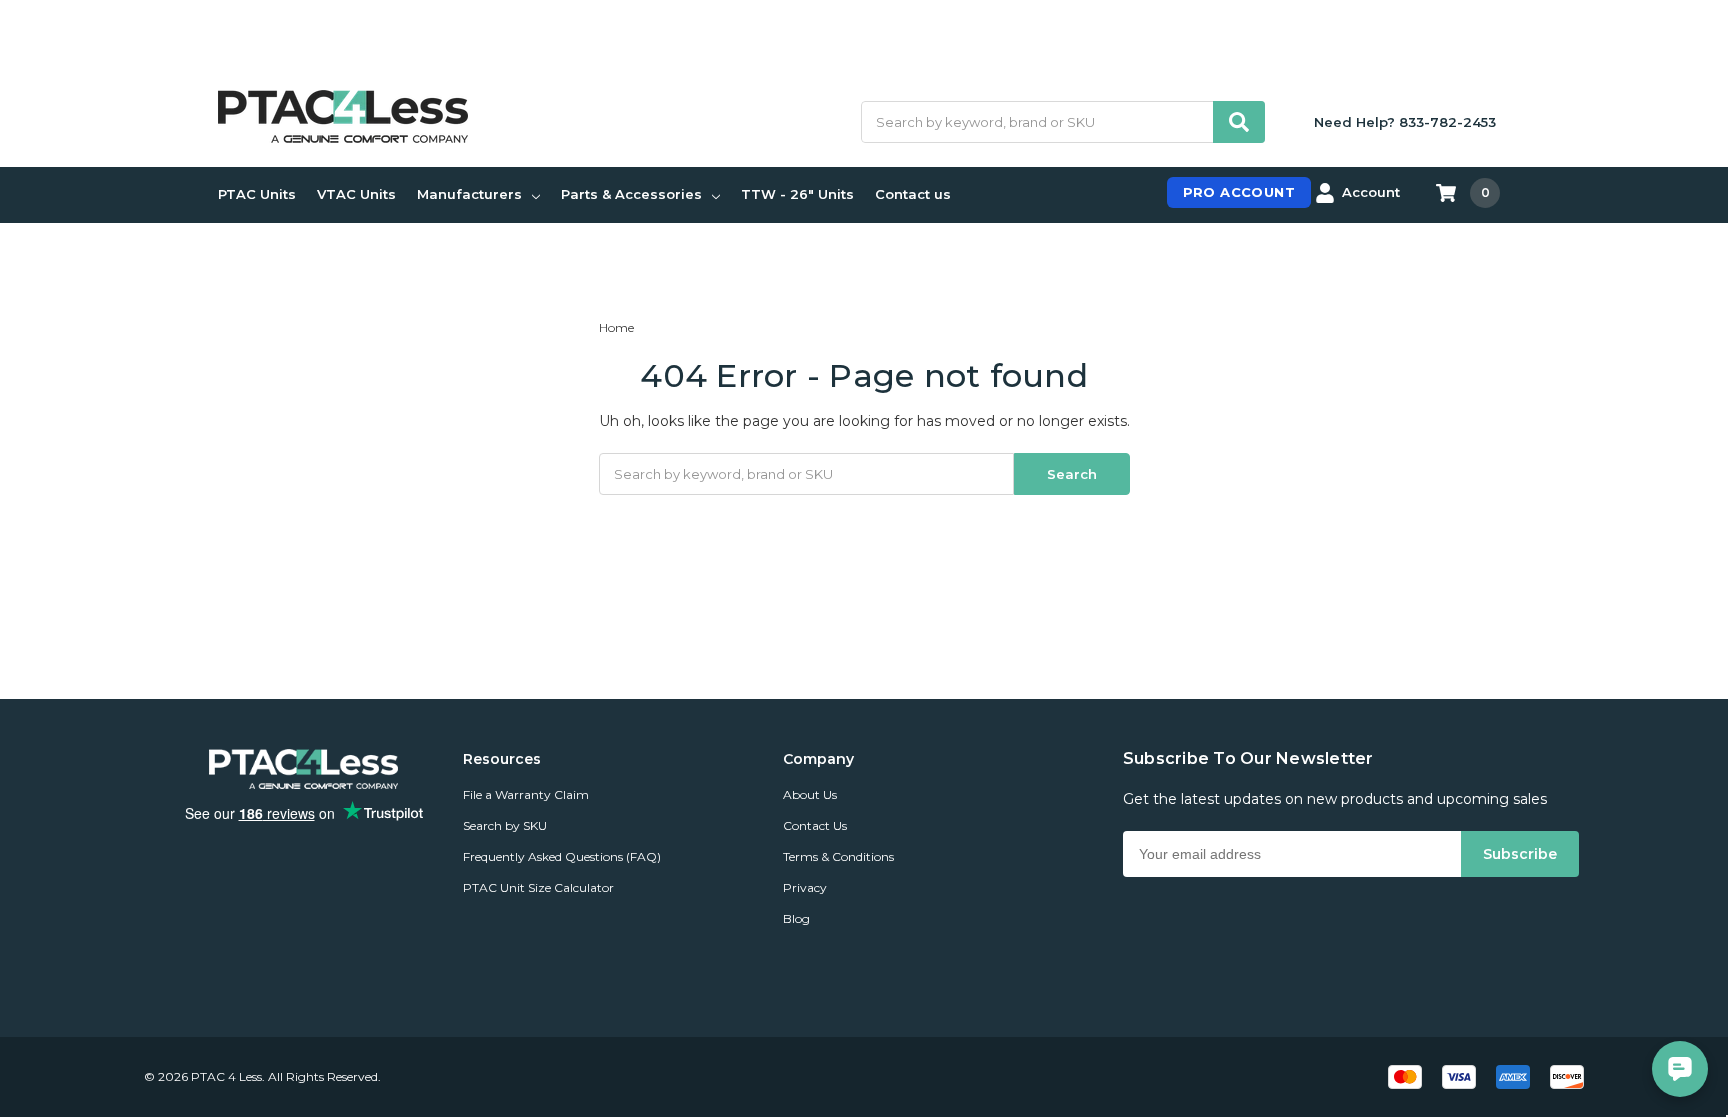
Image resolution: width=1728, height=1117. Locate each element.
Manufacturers (469, 194)
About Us (810, 794)
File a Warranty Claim (526, 794)
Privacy (805, 887)
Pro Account (1239, 192)
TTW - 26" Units (797, 194)
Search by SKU (505, 825)
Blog (796, 918)
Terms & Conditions (838, 856)
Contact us (913, 194)
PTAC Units (257, 194)
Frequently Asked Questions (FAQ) (562, 856)
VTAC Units (356, 194)
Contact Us (815, 825)
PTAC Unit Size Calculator (538, 887)
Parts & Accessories (631, 194)
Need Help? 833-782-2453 (1405, 122)
